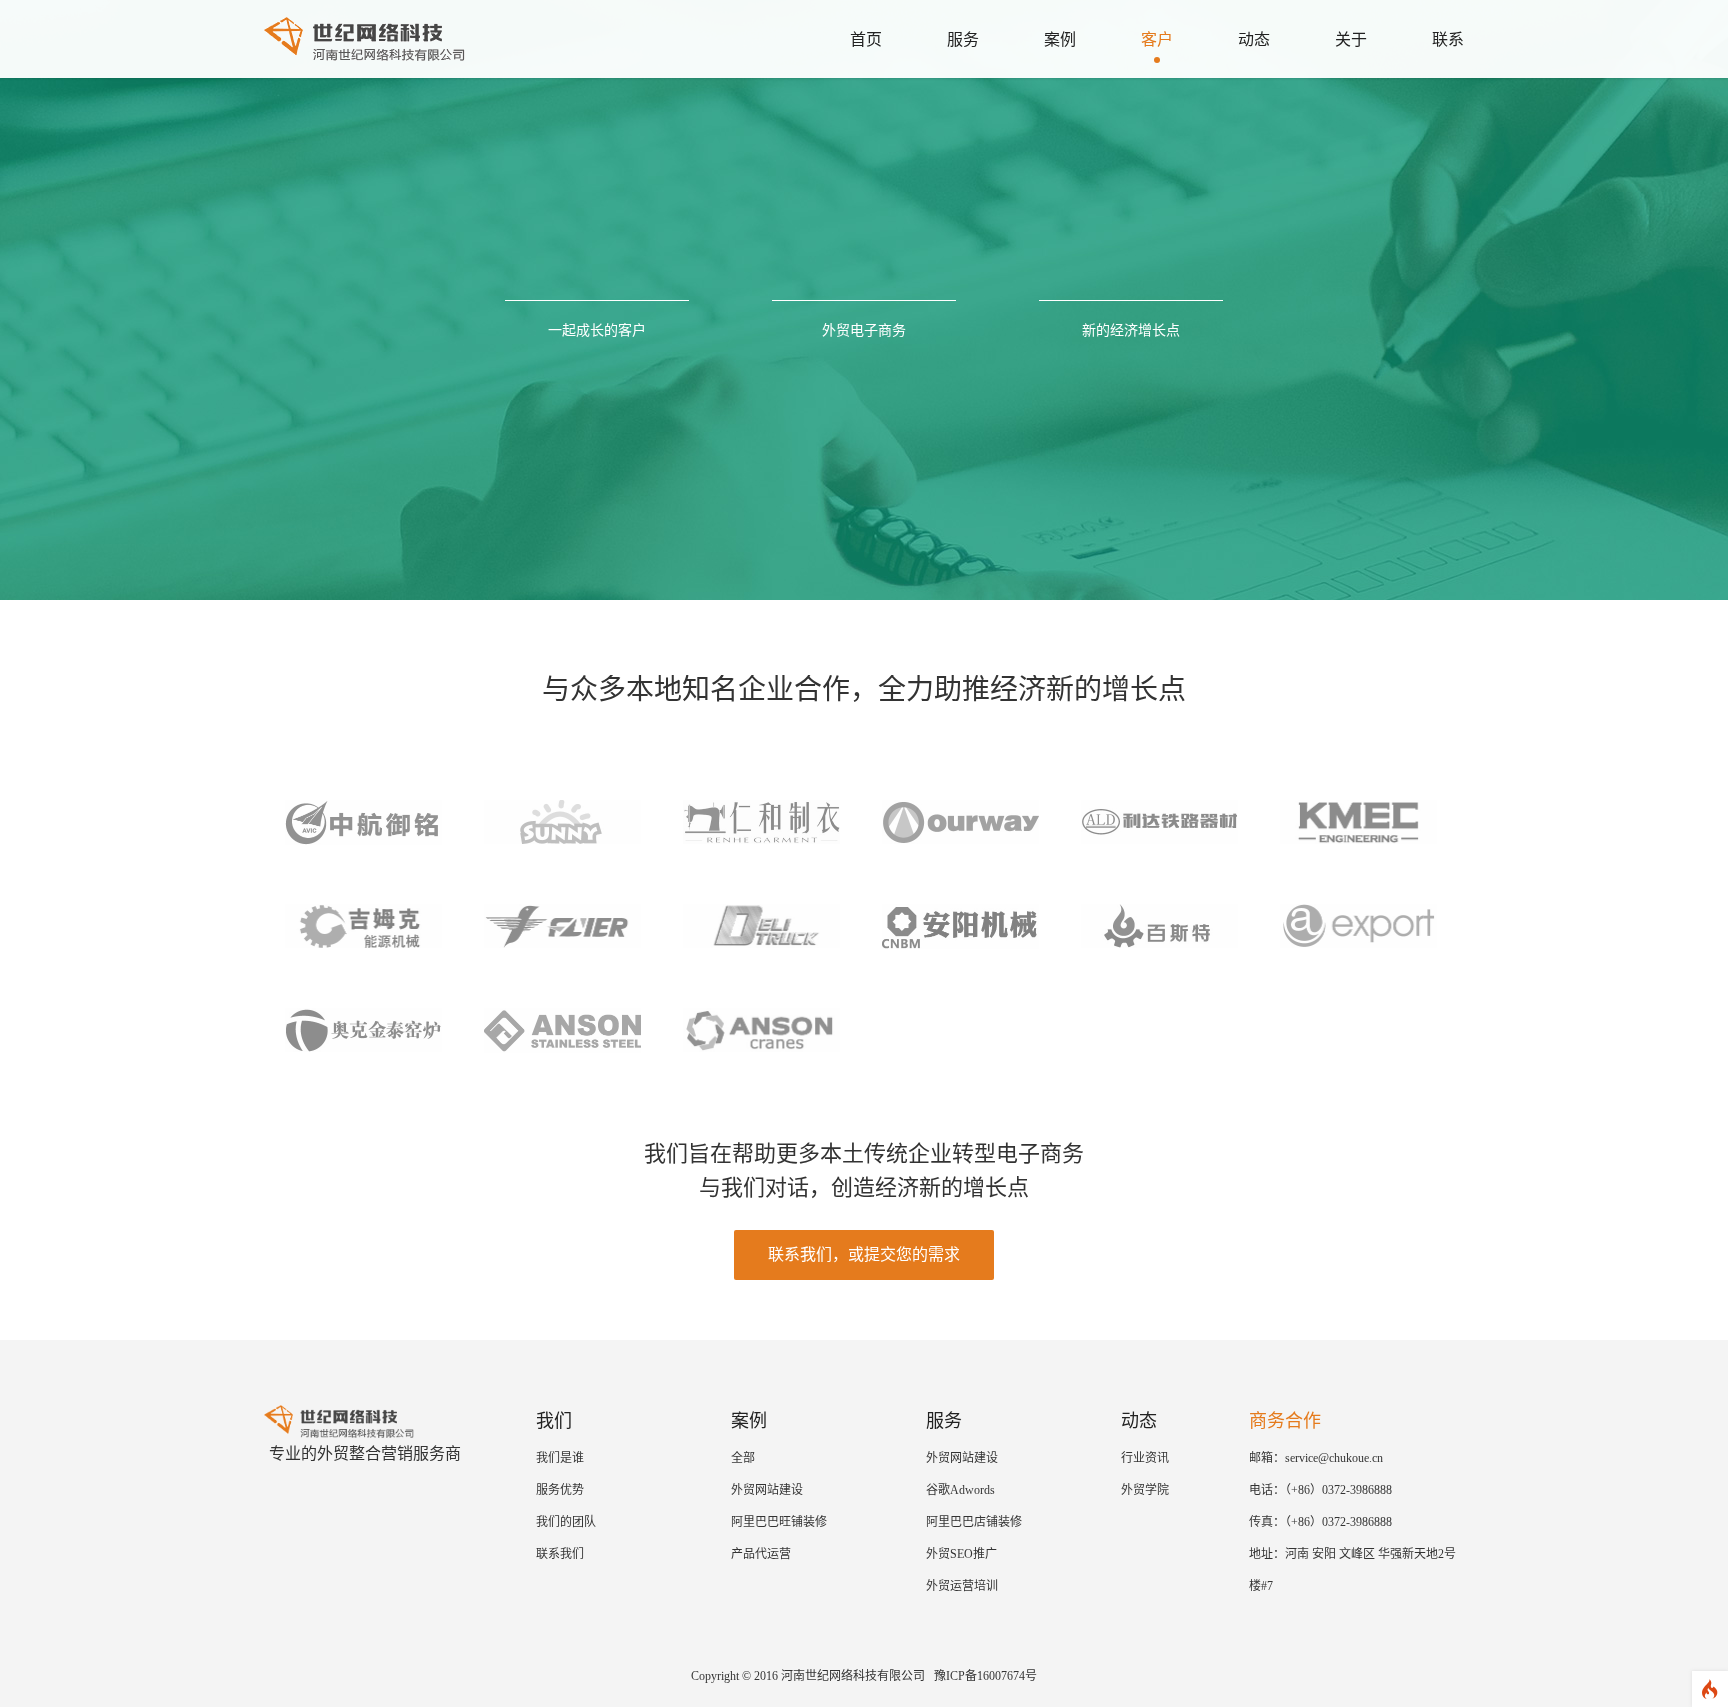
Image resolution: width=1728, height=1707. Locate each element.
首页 (866, 39)
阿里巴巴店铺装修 (974, 1522)
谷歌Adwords (960, 1490)
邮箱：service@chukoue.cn (1316, 1458)
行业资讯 (1145, 1458)
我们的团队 (566, 1522)
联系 (1448, 39)
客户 (1157, 39)
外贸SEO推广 (961, 1554)
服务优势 (560, 1490)
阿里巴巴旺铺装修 (779, 1522)
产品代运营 (761, 1554)
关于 (1351, 39)
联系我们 (560, 1554)
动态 (1254, 39)
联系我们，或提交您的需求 (864, 1254)
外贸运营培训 (962, 1586)
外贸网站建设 (767, 1490)
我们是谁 (560, 1458)
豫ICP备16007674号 (985, 1676)
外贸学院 (1145, 1490)
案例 (1060, 39)
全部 (743, 1458)
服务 (963, 39)
